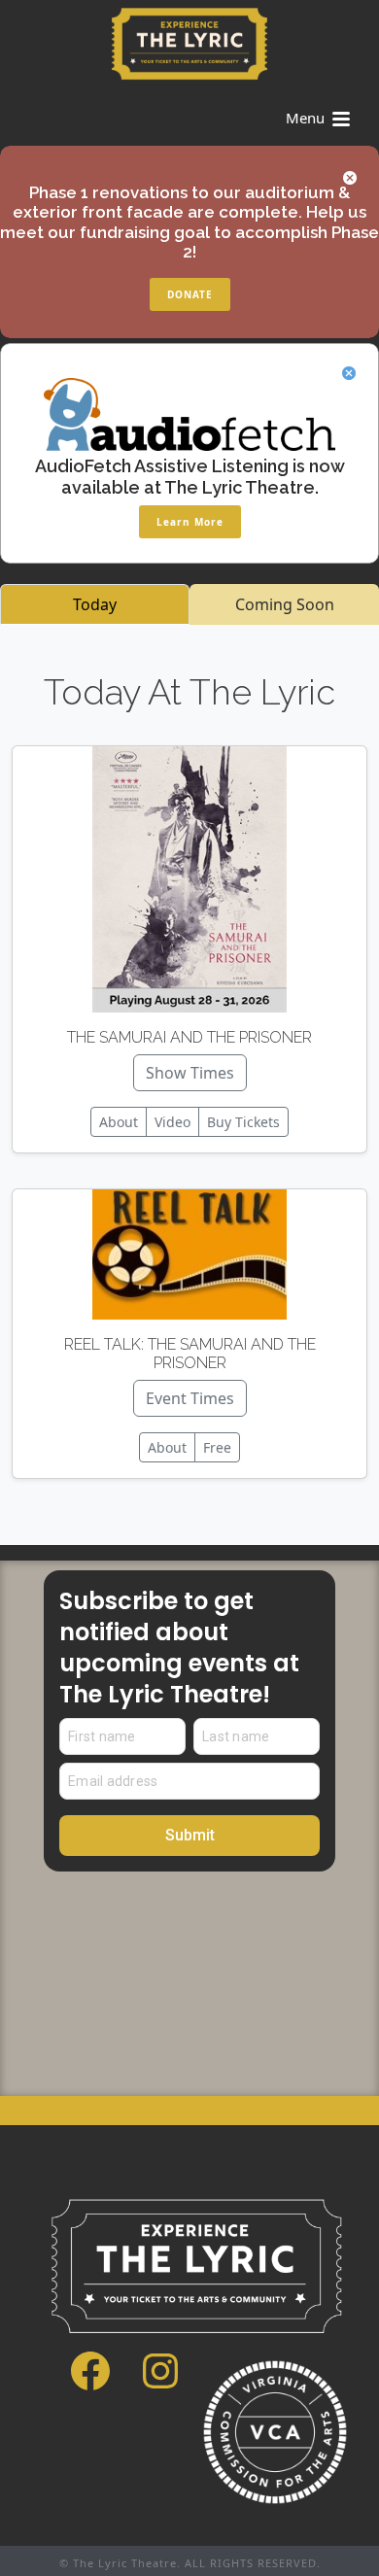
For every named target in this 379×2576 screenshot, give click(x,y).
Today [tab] (95, 604)
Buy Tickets (243, 1122)
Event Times (190, 1398)
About (119, 1122)
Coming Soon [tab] (285, 604)
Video (172, 1122)
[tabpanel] (189, 1084)
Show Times (190, 1073)
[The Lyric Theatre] (189, 44)
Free (217, 1447)
